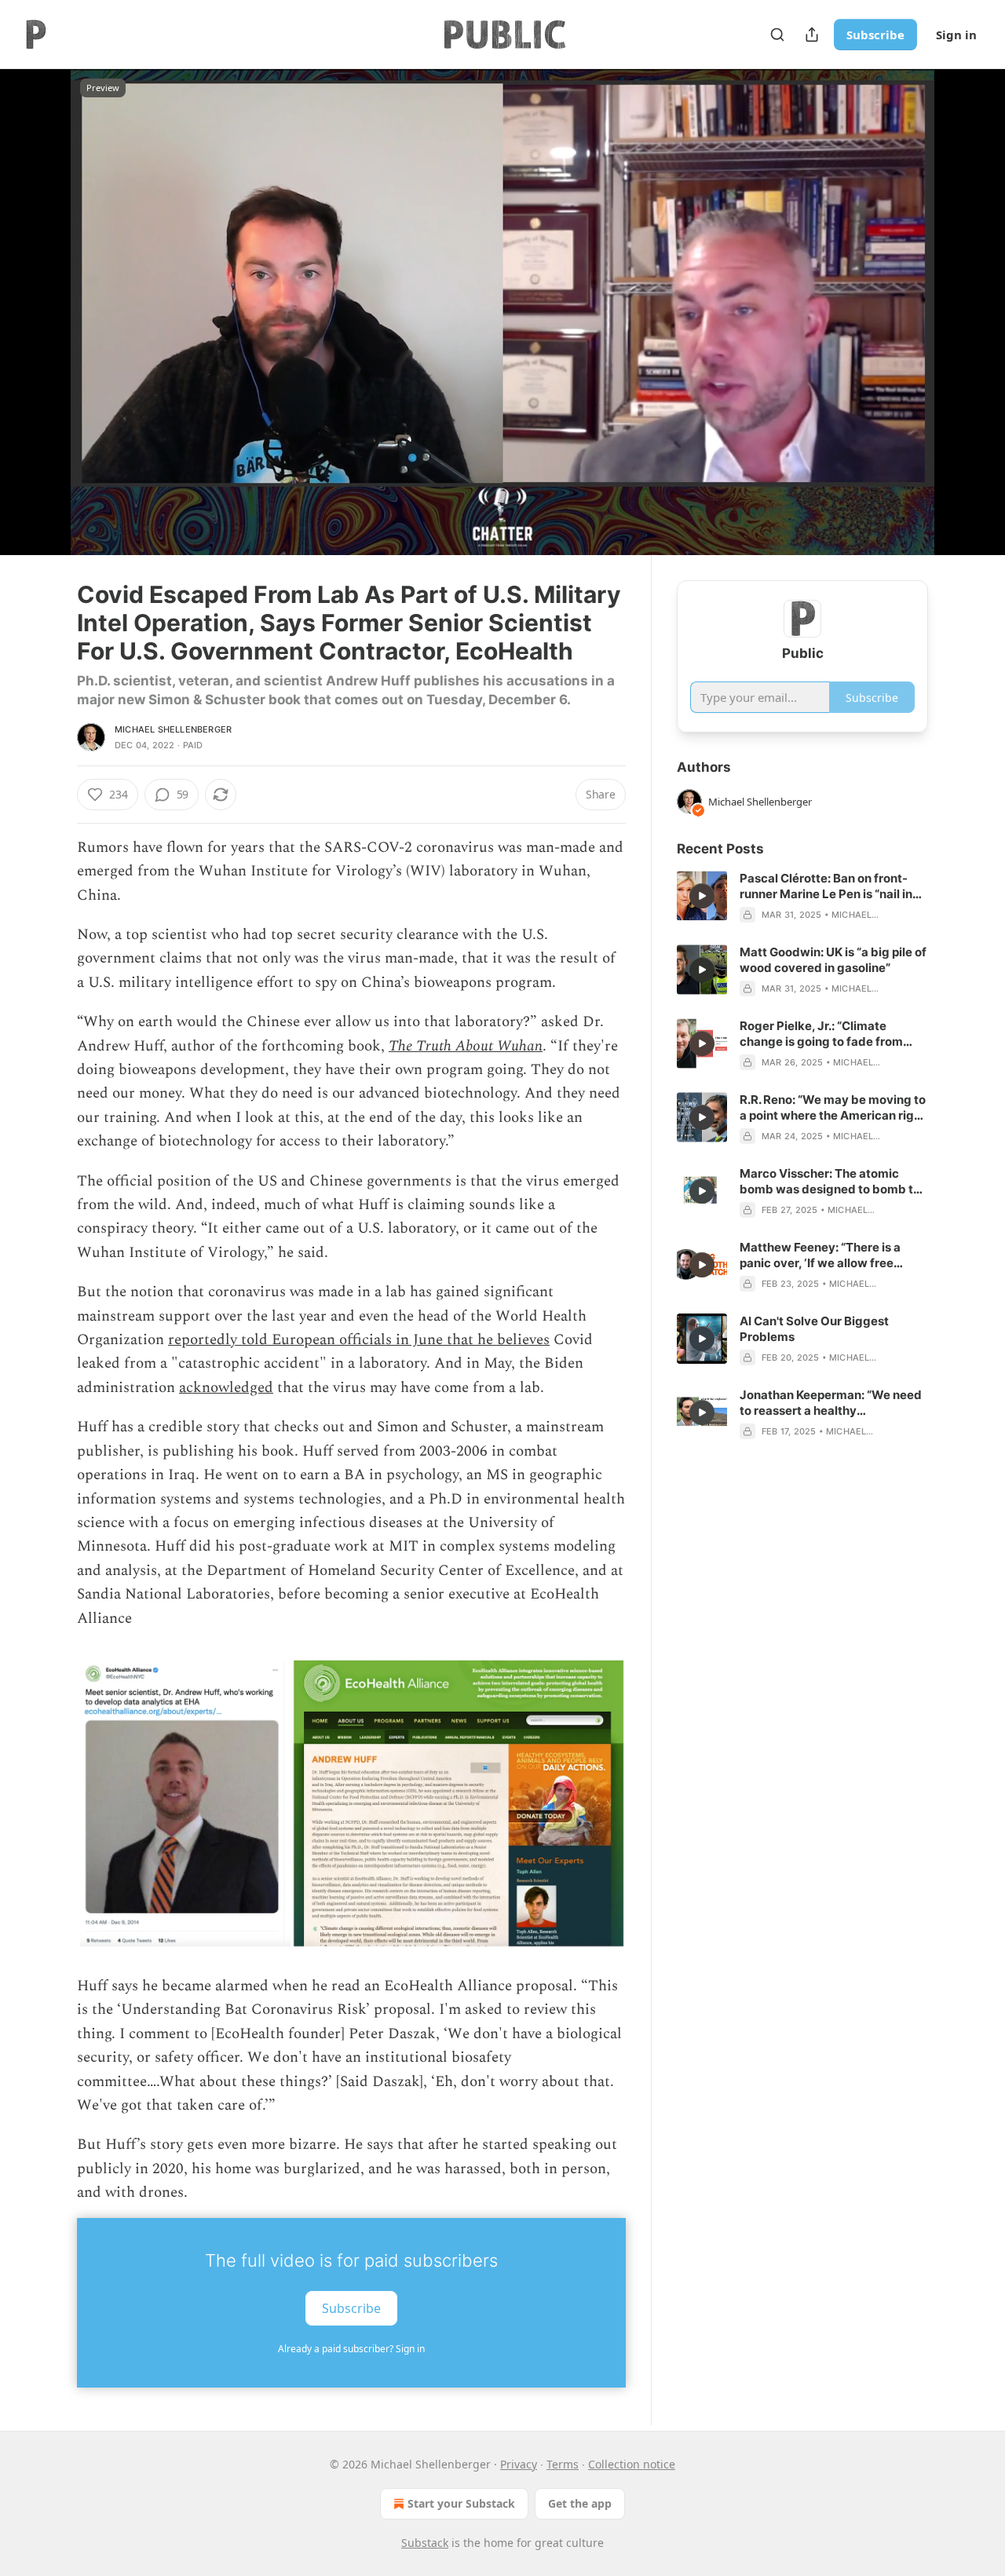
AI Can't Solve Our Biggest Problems (814, 1329)
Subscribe (875, 35)
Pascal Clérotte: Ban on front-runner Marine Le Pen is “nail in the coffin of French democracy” (832, 886)
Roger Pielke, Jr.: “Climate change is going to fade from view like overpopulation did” (822, 1034)
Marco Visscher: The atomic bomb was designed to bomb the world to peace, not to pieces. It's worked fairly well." (833, 1182)
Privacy (519, 2464)
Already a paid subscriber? (351, 2349)
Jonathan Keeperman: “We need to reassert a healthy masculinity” (831, 1403)
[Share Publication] (812, 35)
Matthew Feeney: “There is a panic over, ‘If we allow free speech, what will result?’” (820, 1255)
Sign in (956, 35)
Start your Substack (461, 2503)
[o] (702, 896)
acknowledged (226, 1388)
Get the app (580, 2503)
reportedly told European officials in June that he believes (359, 1340)
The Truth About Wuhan (466, 1046)
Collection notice (632, 2464)
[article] (802, 897)
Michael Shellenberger (173, 729)
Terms (563, 2464)
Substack (425, 2543)
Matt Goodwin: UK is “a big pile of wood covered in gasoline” (833, 960)
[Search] (777, 35)
